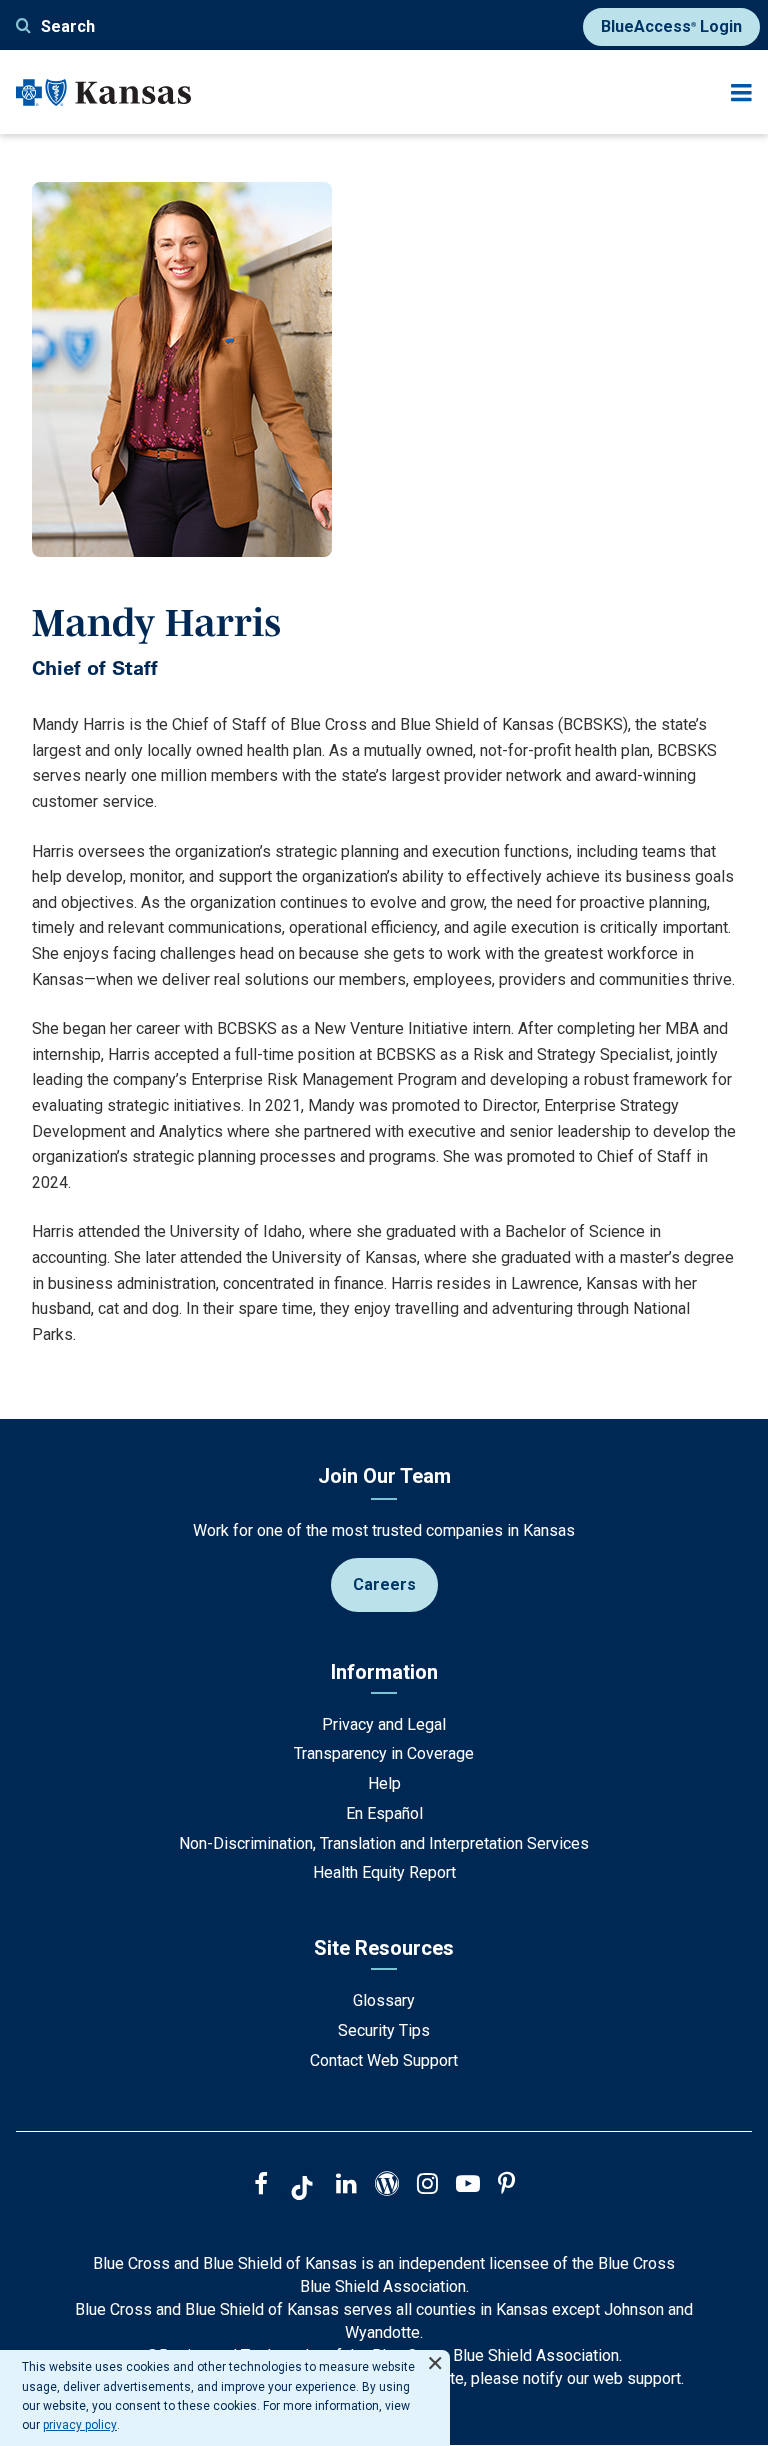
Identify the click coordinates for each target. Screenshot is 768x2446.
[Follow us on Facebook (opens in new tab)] (261, 2186)
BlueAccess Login (671, 26)
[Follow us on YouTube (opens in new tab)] (468, 2186)
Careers (384, 1584)
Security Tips (384, 2030)
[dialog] (225, 2398)
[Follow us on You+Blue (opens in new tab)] (387, 2186)
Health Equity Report (384, 1872)
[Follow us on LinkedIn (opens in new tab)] (346, 2186)
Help (384, 1783)
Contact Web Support (384, 2060)
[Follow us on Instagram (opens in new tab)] (427, 2186)
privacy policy (80, 2425)
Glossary (384, 2000)
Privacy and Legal (384, 1724)
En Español (384, 1813)
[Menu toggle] (741, 92)
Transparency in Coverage (384, 1753)
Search (68, 26)
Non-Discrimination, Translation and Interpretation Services (384, 1843)
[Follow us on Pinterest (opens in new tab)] (506, 2186)
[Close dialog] (435, 2354)
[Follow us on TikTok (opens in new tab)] (302, 2191)
